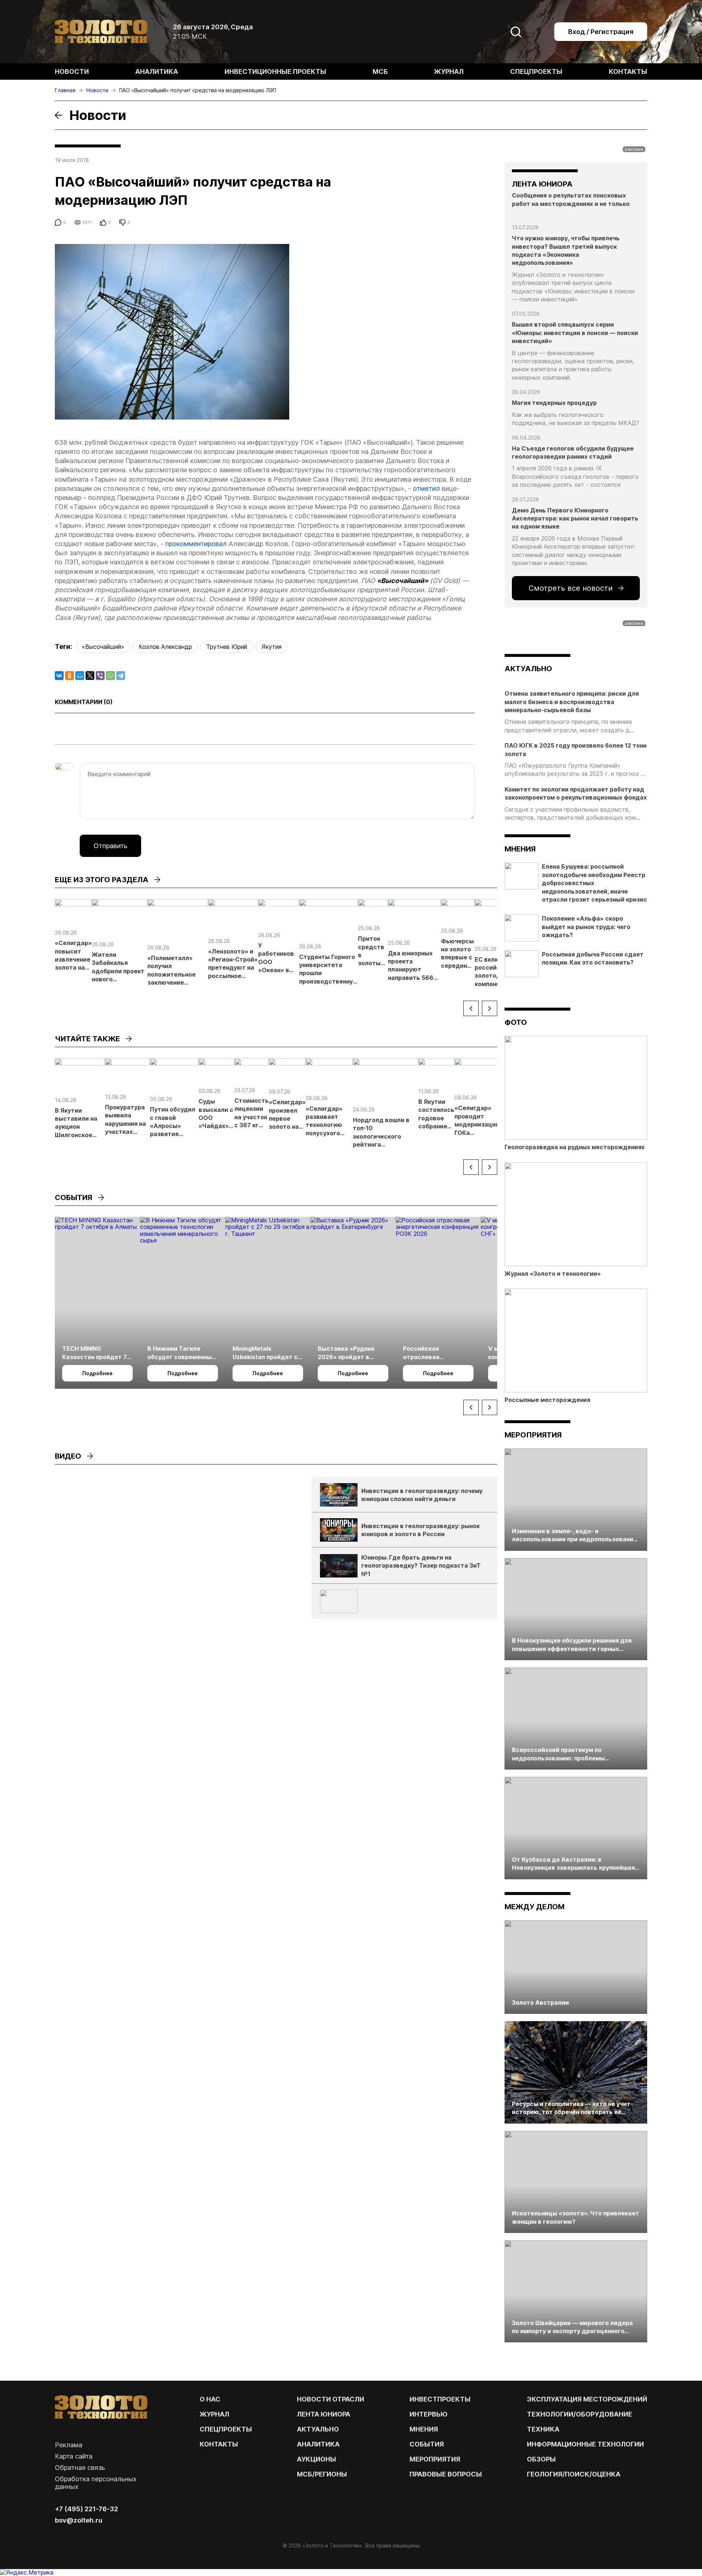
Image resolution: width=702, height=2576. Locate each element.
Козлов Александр (165, 647)
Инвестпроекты (440, 2399)
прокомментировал (196, 544)
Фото (516, 1022)
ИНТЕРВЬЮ (429, 2414)
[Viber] (100, 676)
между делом (535, 1907)
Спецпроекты (536, 72)
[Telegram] (121, 676)
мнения (520, 849)
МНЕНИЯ (424, 2429)
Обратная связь (80, 2468)
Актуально (318, 2429)
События (427, 2444)
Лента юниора (324, 2414)
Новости (72, 72)
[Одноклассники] (69, 676)
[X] (90, 676)
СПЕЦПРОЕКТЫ (226, 2429)
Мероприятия (533, 1435)
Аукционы (316, 2459)
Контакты (628, 72)
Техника (543, 2429)
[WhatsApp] (110, 676)
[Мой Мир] (80, 676)
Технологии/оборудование (580, 2414)
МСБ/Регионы (322, 2474)
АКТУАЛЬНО (528, 669)
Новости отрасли (331, 2399)
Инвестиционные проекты (275, 72)
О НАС (210, 2399)
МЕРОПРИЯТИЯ (435, 2459)
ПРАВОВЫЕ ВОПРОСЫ (446, 2474)
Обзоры (541, 2459)
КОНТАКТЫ (219, 2444)
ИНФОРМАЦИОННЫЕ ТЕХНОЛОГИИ (585, 2444)
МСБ (380, 72)
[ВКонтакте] (59, 676)
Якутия (271, 647)
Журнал (449, 72)
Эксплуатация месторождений (587, 2399)
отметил (426, 488)
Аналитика (157, 72)
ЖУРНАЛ (214, 2414)
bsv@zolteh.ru (79, 2520)
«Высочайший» (103, 647)
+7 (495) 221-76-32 (86, 2509)
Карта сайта (74, 2456)
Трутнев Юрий (227, 647)
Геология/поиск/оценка (574, 2474)
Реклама (69, 2445)
